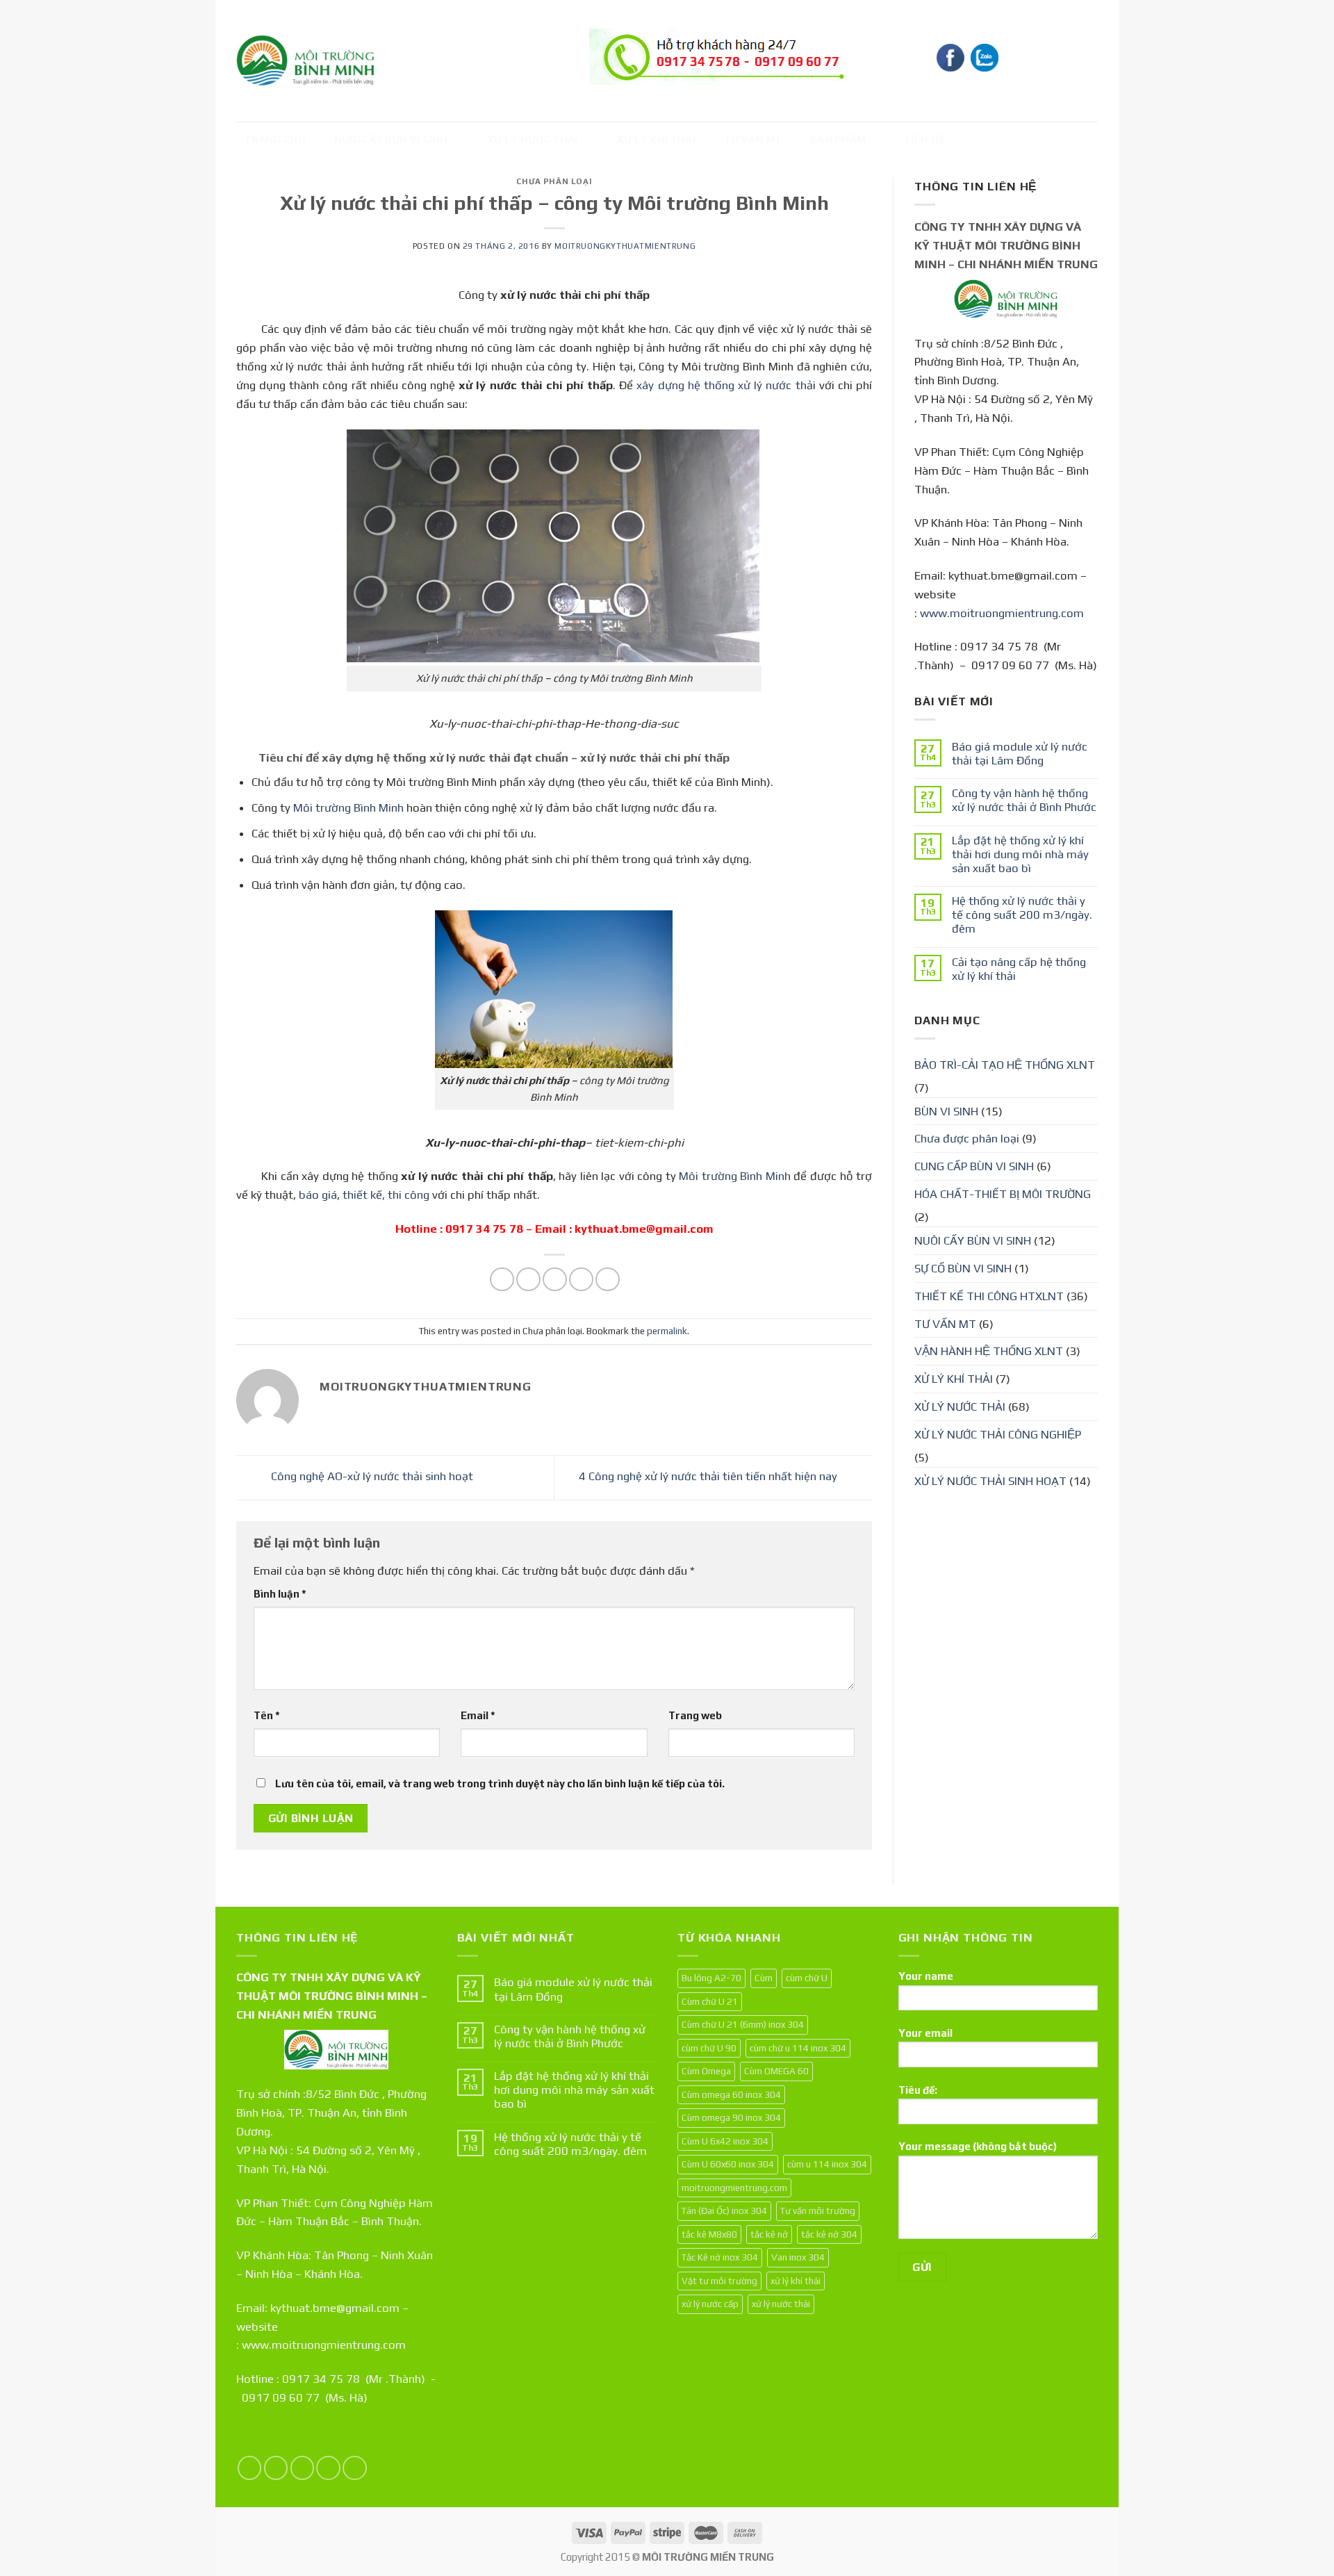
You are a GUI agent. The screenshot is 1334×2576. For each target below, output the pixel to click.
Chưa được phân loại (967, 1138)
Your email (925, 2033)
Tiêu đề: (918, 2090)
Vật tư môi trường (719, 2281)
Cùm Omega (706, 2071)
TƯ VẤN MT (753, 139)
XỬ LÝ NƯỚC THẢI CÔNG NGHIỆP (998, 1434)
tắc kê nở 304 (829, 2234)
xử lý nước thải (781, 2304)
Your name (926, 1976)
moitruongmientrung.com (734, 2188)
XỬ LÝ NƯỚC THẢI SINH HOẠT (990, 1481)
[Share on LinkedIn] (608, 1280)
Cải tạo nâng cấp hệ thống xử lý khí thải (1019, 969)
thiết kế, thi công (386, 1195)
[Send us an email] (328, 2468)
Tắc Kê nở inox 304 (720, 2257)
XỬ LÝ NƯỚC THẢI (533, 139)
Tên (267, 1715)
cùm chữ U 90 (709, 2048)
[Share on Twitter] (528, 1280)
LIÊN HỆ (925, 139)
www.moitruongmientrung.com (1002, 613)
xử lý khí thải (796, 2281)
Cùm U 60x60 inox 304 (728, 2164)
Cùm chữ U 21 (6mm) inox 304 (743, 2024)
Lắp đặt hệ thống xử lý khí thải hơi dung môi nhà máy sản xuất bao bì (1020, 854)
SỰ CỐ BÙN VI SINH (963, 1268)
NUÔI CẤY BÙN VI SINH (391, 139)
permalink (667, 1331)
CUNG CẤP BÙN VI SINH (974, 1166)
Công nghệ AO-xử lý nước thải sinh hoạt (371, 1477)
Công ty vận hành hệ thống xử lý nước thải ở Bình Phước (1024, 800)
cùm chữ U (807, 1978)
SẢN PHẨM (838, 139)
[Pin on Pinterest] (581, 1280)
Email (478, 1715)
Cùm (764, 1978)
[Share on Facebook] (502, 1280)
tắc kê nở (769, 2234)
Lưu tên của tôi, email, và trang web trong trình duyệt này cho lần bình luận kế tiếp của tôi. (500, 1783)
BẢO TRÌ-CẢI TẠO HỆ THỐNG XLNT (1005, 1065)
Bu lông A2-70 (711, 1978)
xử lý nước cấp (710, 2304)
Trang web (695, 1715)
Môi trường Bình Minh (348, 807)
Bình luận (280, 1594)
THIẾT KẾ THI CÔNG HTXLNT (989, 1296)
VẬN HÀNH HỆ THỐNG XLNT (989, 1351)
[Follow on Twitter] (303, 2468)
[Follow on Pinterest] (355, 2468)
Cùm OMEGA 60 (776, 2071)
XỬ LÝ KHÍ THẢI (656, 139)
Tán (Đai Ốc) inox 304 (724, 2210)
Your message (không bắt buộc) (978, 2146)
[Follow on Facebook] (250, 2468)
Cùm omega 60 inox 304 (731, 2094)
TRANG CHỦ (275, 139)
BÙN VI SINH (946, 1111)
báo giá (318, 1195)
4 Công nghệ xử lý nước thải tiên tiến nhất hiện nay (709, 1477)
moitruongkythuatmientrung (625, 246)
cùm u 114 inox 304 (827, 2164)
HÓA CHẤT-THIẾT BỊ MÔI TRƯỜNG (1003, 1194)
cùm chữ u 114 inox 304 (798, 2048)
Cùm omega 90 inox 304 (731, 2117)
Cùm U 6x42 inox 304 (725, 2141)
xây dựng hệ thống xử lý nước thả (724, 385)
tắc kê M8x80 (709, 2234)
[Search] (1085, 59)
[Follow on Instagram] (276, 2468)
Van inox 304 (798, 2257)
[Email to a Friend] (555, 1280)
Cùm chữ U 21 (710, 2001)
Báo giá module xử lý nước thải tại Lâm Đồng (1020, 753)
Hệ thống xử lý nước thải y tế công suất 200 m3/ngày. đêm (1022, 914)
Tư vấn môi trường (818, 2210)
